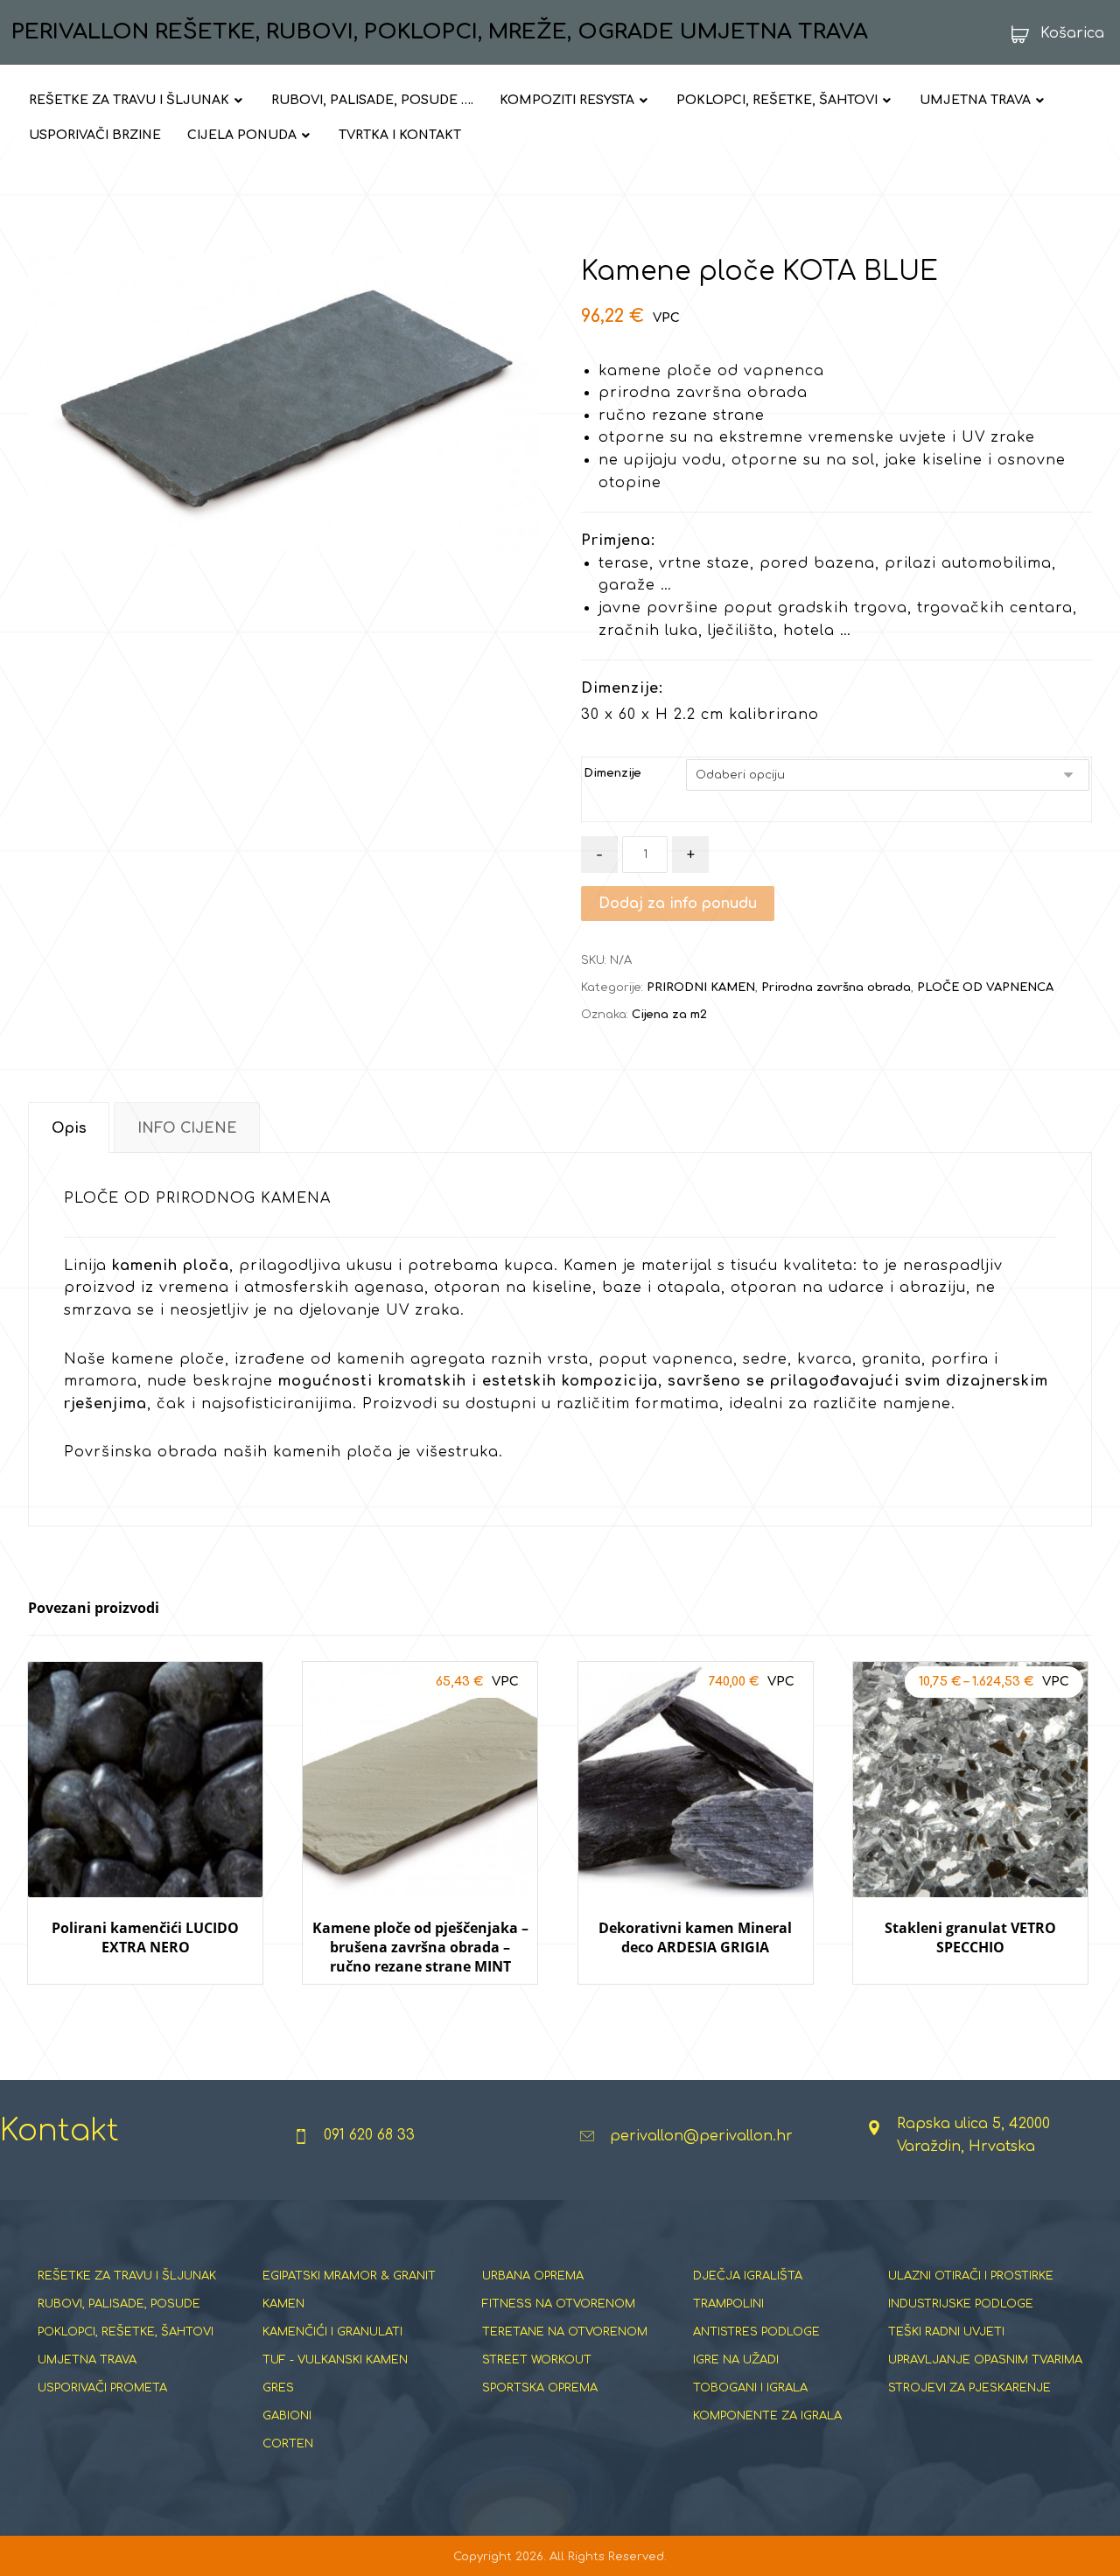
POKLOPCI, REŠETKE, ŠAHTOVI (126, 2332)
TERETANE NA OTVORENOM (565, 2332)
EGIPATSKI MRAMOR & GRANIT (349, 2276)
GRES (278, 2388)
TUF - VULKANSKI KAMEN (335, 2360)
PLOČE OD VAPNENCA (985, 988)
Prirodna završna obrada (836, 988)
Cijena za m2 (669, 1015)
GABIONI (287, 2416)
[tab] (69, 1128)
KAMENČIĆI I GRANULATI (332, 2332)
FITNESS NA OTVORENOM (559, 2304)
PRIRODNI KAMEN (701, 988)
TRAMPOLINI (728, 2304)
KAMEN (283, 2304)
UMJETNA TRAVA (87, 2360)
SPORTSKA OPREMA (540, 2388)
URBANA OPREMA (533, 2276)
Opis (69, 1128)
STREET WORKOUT (537, 2360)
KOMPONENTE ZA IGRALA (767, 2416)
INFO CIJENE (187, 1128)
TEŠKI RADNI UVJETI (946, 2332)
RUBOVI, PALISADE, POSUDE (119, 2304)
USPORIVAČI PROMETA (102, 2388)
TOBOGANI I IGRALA (750, 2388)
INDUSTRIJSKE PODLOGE (961, 2304)
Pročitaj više (157, 2001)
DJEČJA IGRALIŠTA (748, 2276)
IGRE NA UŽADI (736, 2360)
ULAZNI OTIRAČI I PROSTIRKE (971, 2276)
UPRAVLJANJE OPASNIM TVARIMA (985, 2360)
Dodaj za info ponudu (678, 904)
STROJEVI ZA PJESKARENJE (969, 2388)
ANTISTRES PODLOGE (756, 2332)
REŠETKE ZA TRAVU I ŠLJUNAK (127, 2276)
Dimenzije (612, 773)
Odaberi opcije (420, 2001)
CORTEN (288, 2444)
